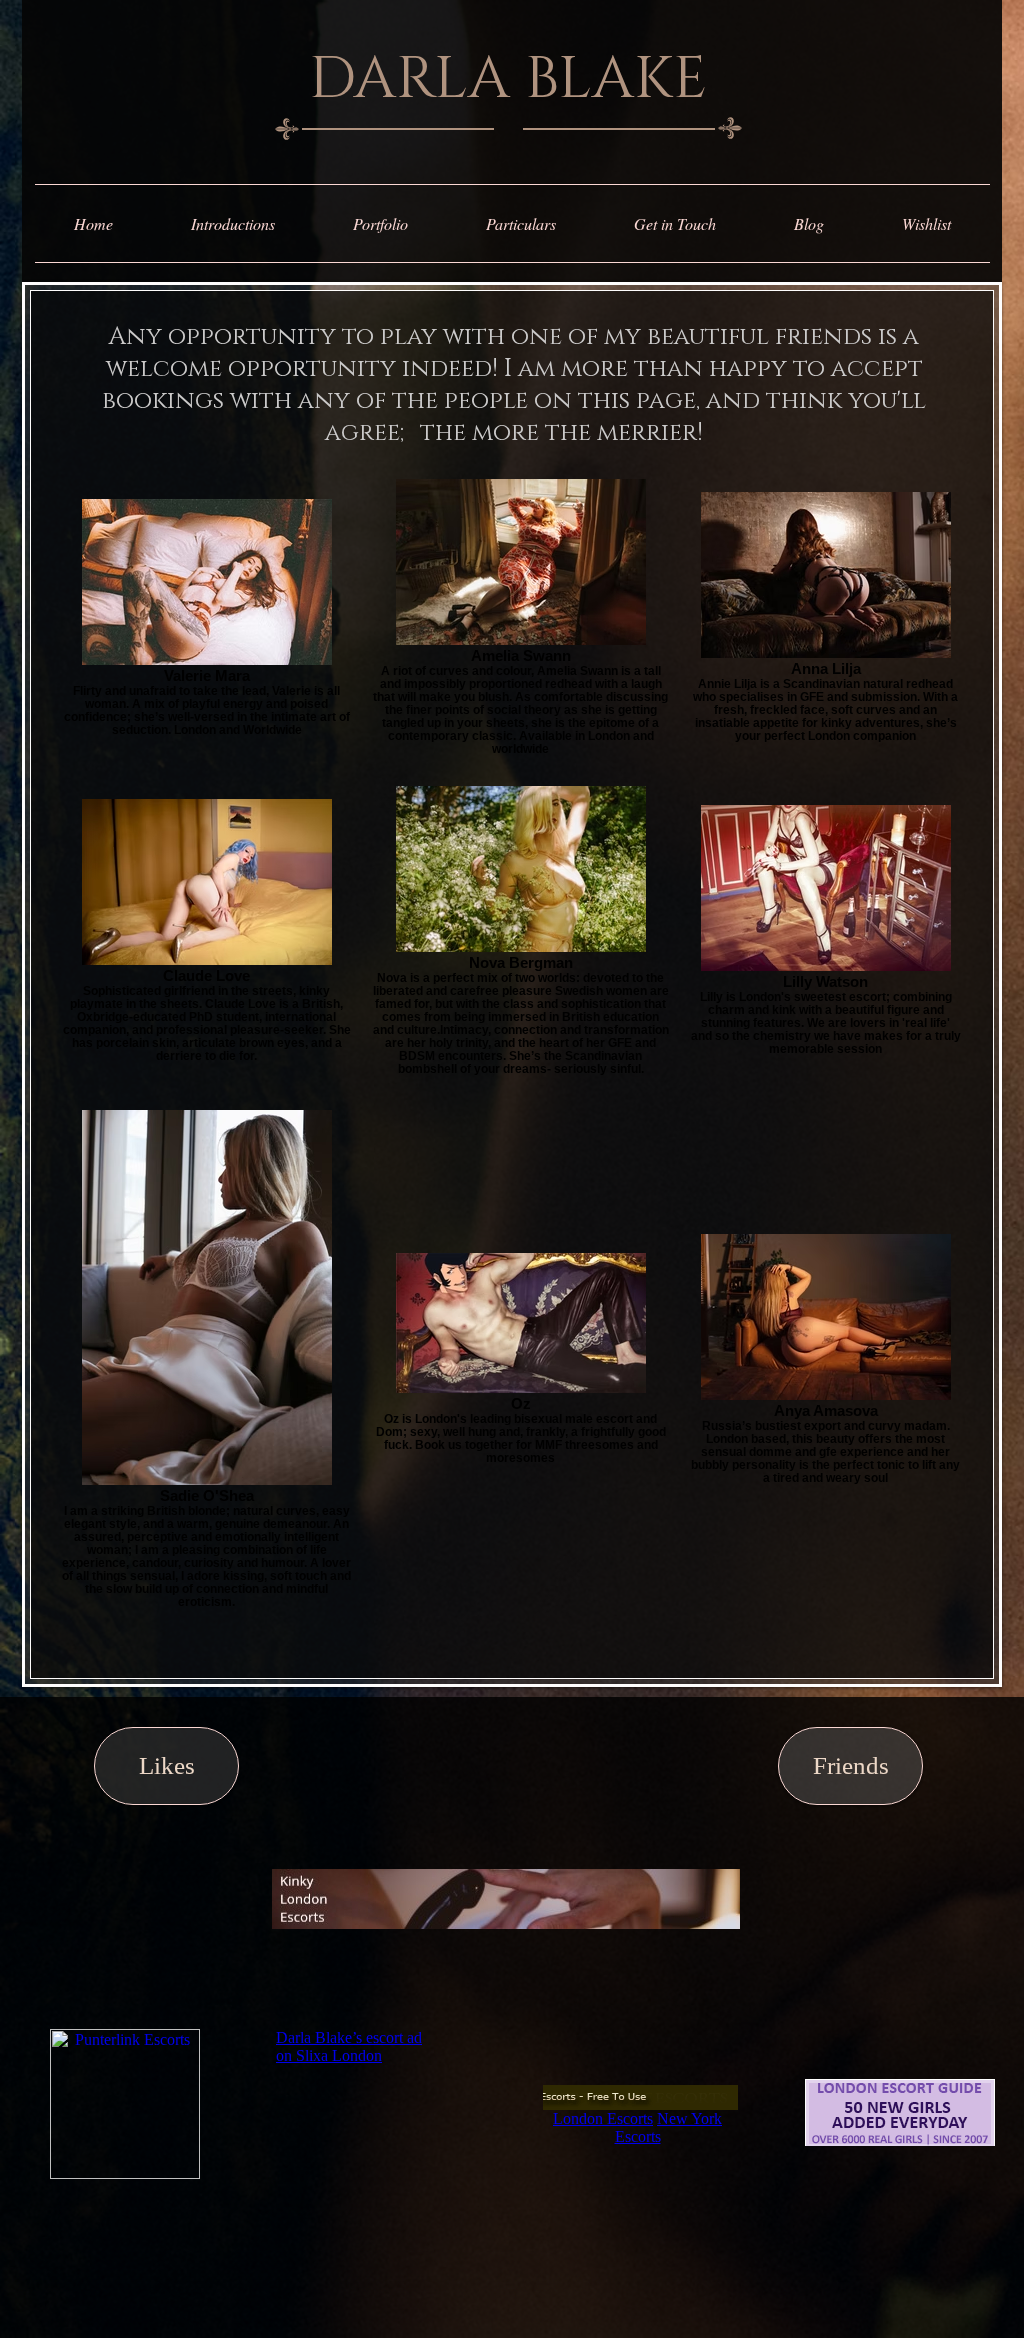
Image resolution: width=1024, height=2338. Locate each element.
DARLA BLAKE (508, 79)
